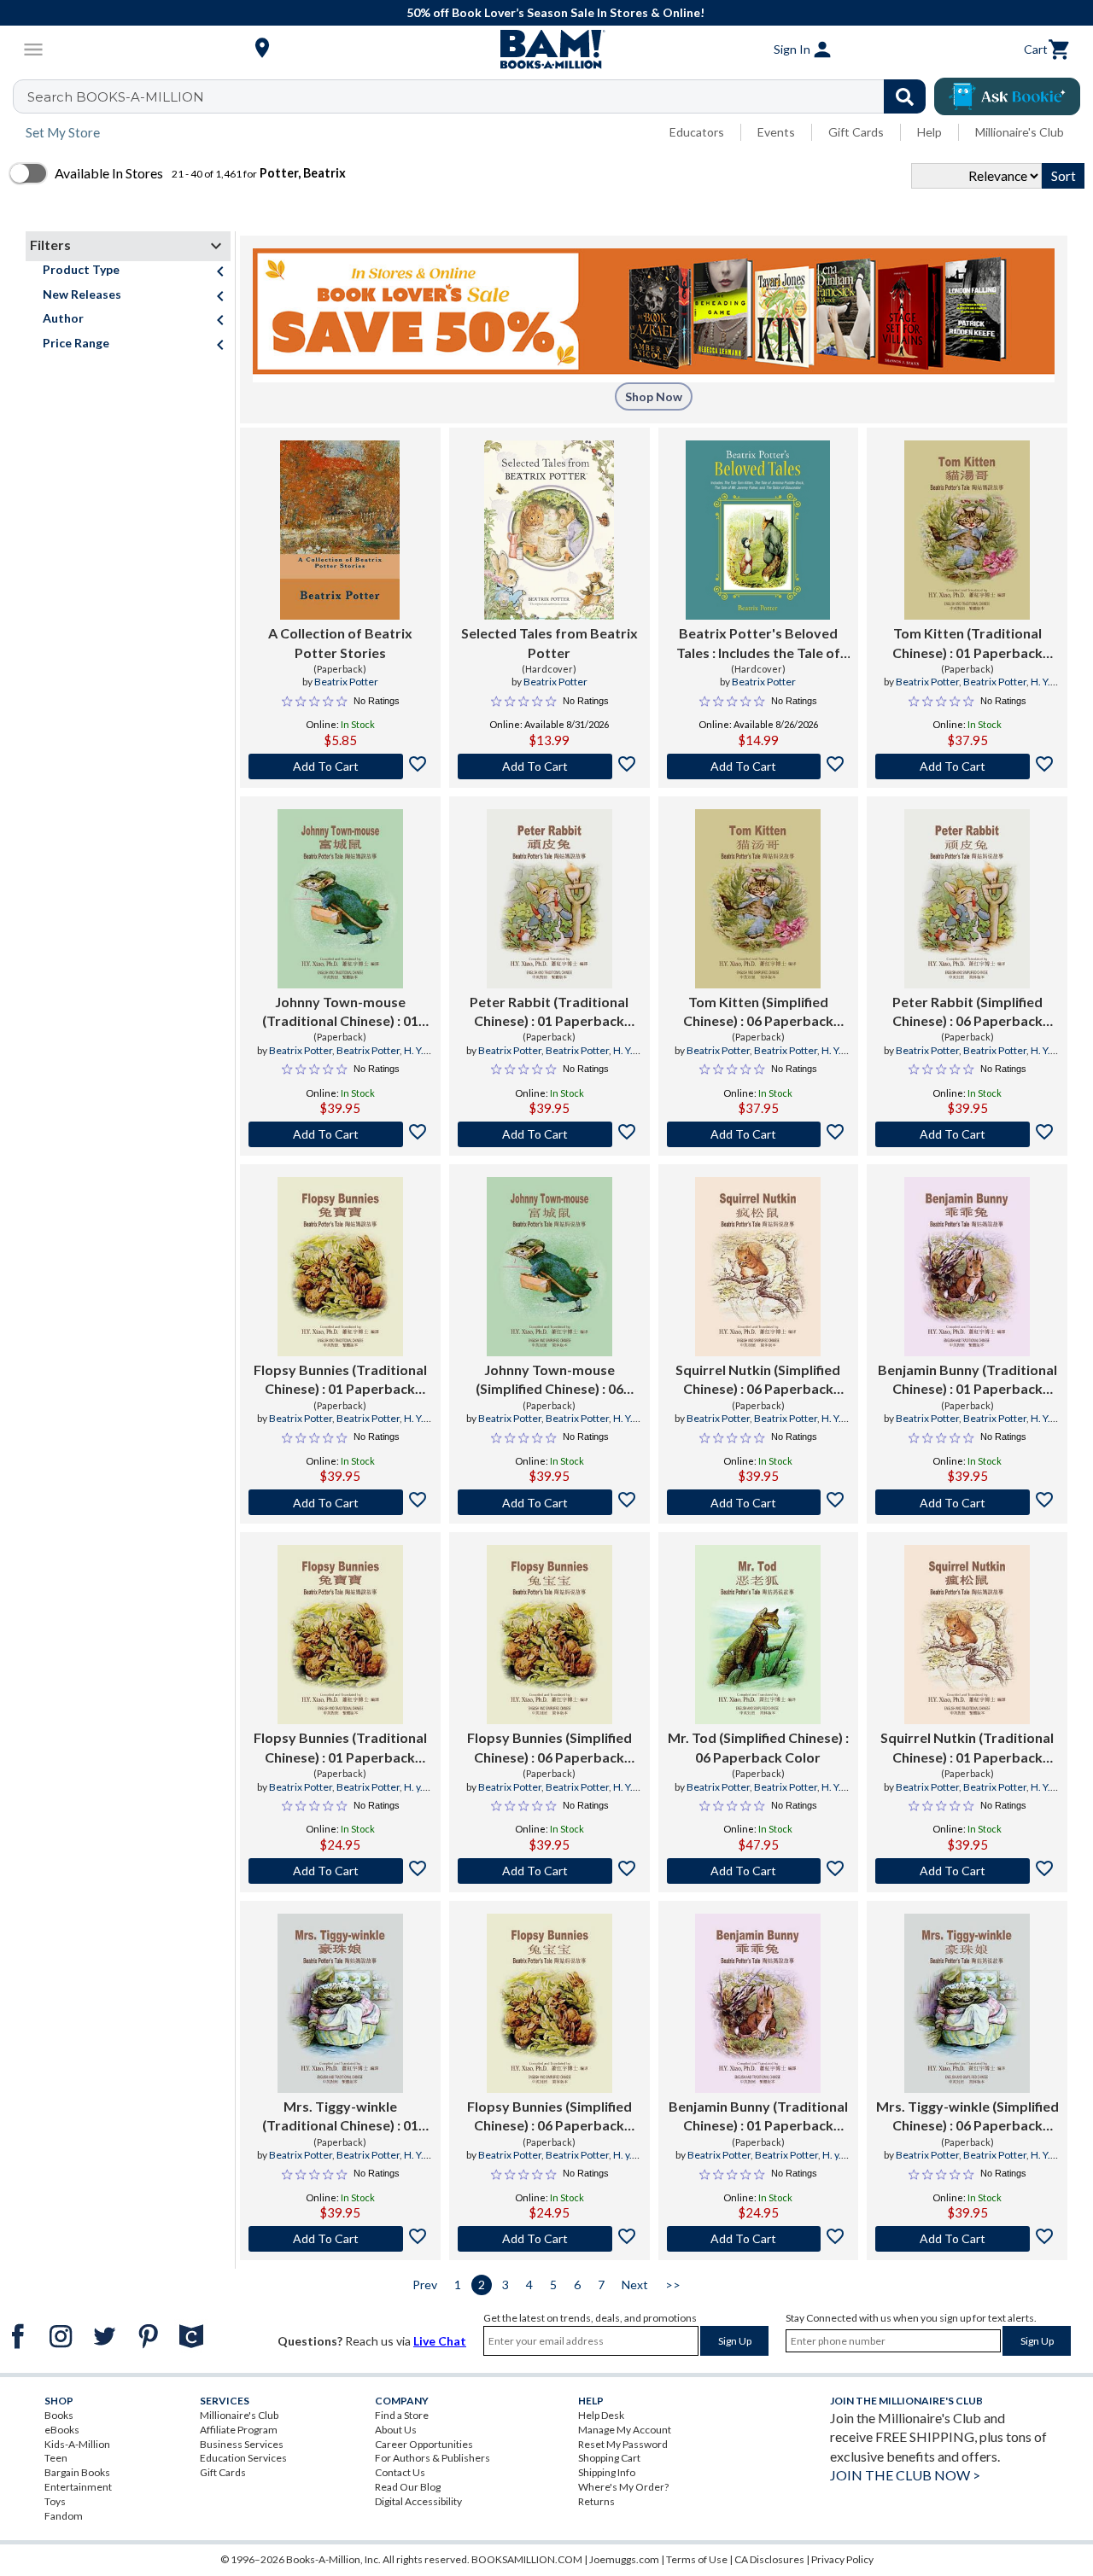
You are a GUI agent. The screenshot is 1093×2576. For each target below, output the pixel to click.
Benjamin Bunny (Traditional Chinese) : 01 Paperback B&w (758, 2117)
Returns (596, 2501)
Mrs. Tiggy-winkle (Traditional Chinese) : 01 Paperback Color (340, 2117)
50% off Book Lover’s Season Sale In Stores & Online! (555, 12)
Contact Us (400, 2472)
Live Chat (440, 2341)
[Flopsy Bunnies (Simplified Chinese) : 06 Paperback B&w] (549, 2003)
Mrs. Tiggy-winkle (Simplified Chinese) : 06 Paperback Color (967, 2117)
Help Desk (601, 2415)
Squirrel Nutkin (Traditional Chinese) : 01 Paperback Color (967, 1748)
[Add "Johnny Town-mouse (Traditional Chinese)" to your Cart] (340, 1134)
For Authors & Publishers (433, 2458)
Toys (55, 2501)
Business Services (242, 2444)
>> (673, 2285)
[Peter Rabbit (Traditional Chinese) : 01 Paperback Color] (549, 899)
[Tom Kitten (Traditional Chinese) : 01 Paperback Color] (967, 530)
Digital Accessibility (418, 2501)
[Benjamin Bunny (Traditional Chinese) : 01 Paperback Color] (967, 1267)
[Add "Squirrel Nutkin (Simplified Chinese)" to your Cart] (759, 1502)
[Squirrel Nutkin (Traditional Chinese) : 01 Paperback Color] (967, 1635)
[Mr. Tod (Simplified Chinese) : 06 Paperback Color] (758, 1635)
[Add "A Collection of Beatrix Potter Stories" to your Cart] (340, 766)
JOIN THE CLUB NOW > (905, 2475)
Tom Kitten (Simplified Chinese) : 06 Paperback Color (758, 1012)
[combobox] (480, 96)
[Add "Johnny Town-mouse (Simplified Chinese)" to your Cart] (549, 1502)
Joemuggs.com (624, 2559)
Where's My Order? (623, 2487)
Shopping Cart (609, 2458)
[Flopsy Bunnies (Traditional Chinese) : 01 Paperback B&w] (340, 1635)
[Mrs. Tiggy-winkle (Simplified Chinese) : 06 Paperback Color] (967, 2003)
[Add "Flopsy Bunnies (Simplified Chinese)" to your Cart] (549, 1871)
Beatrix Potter (346, 682)
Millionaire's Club (1020, 132)
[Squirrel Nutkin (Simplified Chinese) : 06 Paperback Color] (758, 1267)
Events (776, 132)
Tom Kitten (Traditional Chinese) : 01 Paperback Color (967, 644)
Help (929, 132)
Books (59, 2415)
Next (635, 2285)
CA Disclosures (769, 2559)
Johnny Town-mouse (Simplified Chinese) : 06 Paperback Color (549, 1380)
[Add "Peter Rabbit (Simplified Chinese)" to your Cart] (967, 1134)
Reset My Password (623, 2444)
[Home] (546, 50)
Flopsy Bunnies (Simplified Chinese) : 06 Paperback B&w (549, 2117)
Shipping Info (607, 2472)
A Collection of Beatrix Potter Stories (340, 642)
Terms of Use (697, 2559)
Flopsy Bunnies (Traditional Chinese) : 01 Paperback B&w (340, 1748)
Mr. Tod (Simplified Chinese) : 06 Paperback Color (758, 1747)
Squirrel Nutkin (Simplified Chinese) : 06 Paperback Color (758, 1380)
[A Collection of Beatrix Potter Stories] (340, 530)
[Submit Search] (905, 96)
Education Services (243, 2458)
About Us (396, 2430)
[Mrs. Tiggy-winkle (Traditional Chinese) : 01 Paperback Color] (340, 2003)
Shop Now (654, 396)
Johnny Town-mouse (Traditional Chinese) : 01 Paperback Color (340, 1012)
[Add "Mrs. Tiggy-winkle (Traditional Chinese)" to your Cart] (340, 2239)
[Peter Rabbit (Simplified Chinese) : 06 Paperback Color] (967, 899)
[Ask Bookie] (1007, 96)
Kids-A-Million (77, 2444)
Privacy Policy (842, 2559)
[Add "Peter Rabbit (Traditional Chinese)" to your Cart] (549, 1134)
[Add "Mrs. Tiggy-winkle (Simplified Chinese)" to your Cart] (967, 2239)
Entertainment (78, 2487)
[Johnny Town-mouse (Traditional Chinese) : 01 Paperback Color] (340, 899)
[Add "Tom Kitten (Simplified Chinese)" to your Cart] (759, 1134)
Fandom (64, 2516)
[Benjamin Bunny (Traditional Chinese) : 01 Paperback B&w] (758, 2003)
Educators (697, 132)
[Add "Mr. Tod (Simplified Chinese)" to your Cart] (759, 1871)
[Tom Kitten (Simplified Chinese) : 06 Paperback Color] (758, 899)
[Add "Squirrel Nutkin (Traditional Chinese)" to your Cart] (967, 1871)
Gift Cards (856, 132)
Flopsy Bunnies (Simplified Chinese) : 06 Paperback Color (549, 1748)
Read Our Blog (408, 2487)
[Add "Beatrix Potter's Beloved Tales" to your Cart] (759, 766)
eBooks (62, 2430)
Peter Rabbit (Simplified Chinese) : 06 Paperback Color (967, 1012)
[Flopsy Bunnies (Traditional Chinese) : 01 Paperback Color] (340, 1267)
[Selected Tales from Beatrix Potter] (549, 530)
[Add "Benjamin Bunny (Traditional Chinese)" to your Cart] (967, 1502)
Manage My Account (625, 2430)
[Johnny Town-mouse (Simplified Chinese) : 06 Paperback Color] (549, 1267)
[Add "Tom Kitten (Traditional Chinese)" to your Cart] (967, 766)
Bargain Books (77, 2472)
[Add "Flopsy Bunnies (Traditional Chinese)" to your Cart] (340, 1502)
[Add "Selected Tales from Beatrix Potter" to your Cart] (549, 766)
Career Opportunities (424, 2444)
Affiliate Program (239, 2430)
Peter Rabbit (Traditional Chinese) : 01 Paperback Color (549, 1012)
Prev (425, 2285)
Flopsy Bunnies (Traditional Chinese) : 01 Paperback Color (340, 1380)
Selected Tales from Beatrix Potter (549, 642)
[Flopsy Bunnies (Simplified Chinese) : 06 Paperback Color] (549, 1635)
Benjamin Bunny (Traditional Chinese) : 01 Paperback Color (967, 1380)
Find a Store (402, 2415)
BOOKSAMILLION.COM (527, 2559)
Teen (56, 2458)
